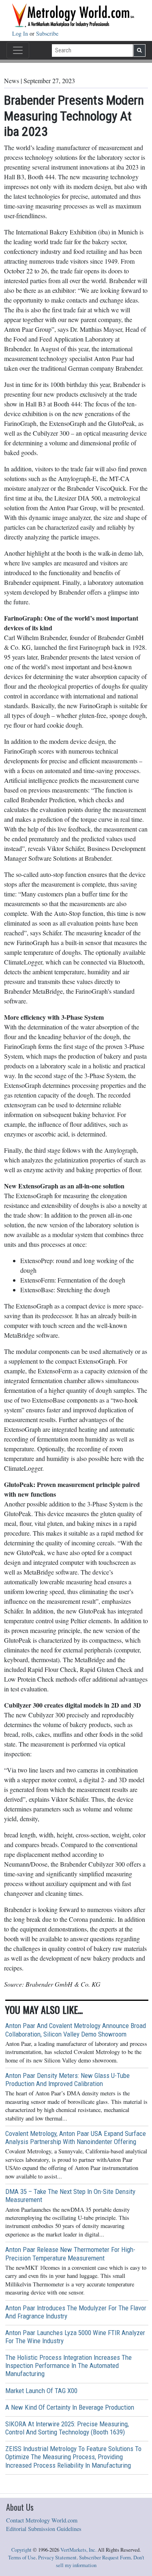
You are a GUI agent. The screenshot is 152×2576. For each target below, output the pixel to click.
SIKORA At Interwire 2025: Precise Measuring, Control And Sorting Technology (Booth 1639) (67, 2428)
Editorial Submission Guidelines (44, 2529)
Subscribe (47, 33)
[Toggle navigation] (18, 50)
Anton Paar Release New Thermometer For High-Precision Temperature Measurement (70, 2254)
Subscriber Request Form (105, 2558)
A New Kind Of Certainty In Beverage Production (70, 2407)
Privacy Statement (57, 2558)
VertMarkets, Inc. (78, 2550)
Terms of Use (22, 2558)
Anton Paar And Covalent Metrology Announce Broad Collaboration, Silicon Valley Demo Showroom (76, 2030)
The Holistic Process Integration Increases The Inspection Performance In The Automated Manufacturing (69, 2365)
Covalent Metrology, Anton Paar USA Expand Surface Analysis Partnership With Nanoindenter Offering (76, 2138)
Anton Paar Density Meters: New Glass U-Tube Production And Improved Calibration (67, 2080)
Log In (21, 33)
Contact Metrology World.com (42, 2520)
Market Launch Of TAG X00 (41, 2391)
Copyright (21, 2550)
